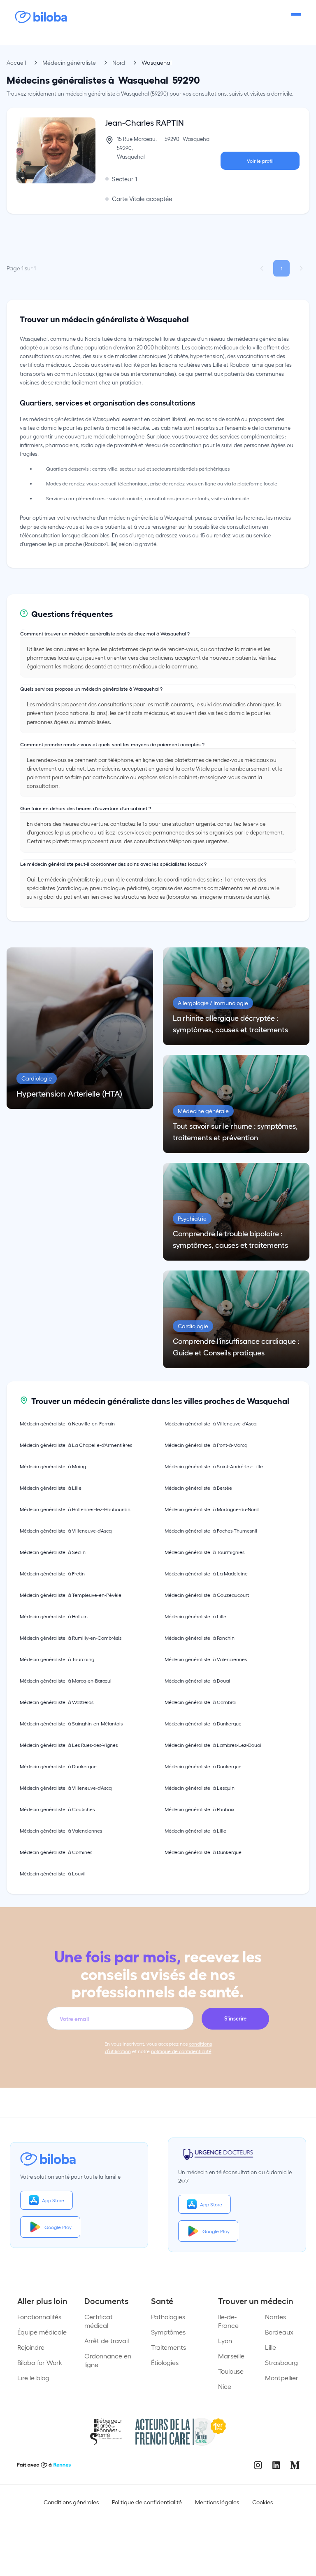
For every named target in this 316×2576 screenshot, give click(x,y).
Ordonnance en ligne (108, 2360)
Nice (225, 2386)
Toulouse (231, 2371)
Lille (271, 2347)
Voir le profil (260, 161)
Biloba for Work (40, 2362)
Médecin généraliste (69, 62)
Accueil (16, 62)
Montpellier (282, 2378)
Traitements (168, 2347)
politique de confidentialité (181, 2051)
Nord (119, 62)
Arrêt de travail (107, 2340)
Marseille (231, 2356)
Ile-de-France (228, 2321)
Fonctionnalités (39, 2317)
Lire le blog (33, 2378)
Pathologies (168, 2317)
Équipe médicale (42, 2332)
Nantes (275, 2317)
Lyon (225, 2340)
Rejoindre (31, 2347)
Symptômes (168, 2332)
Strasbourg (281, 2362)
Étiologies (165, 2362)
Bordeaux (279, 2332)
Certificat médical (99, 2321)
